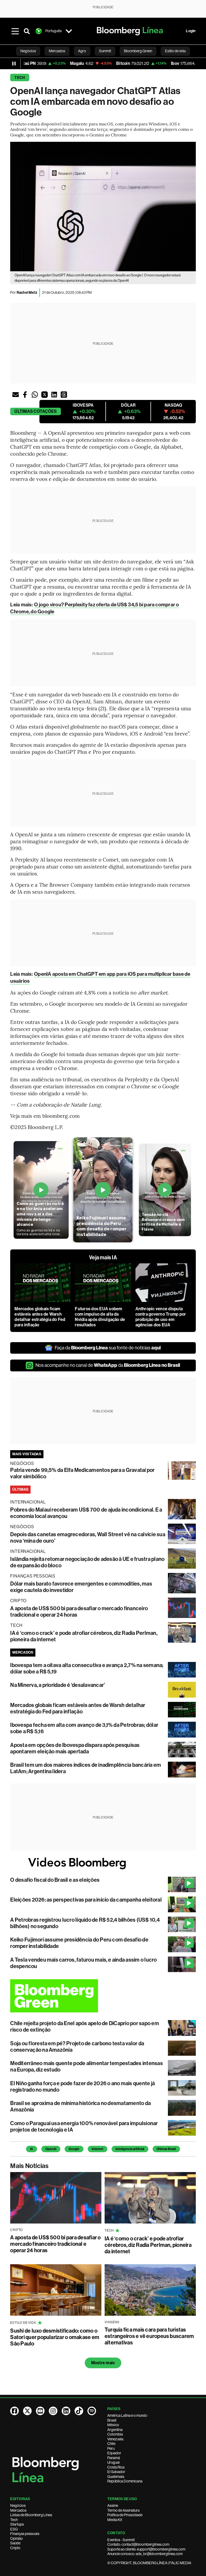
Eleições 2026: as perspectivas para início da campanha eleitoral (86, 1900)
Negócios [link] (28, 51)
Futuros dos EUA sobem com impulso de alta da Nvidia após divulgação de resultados (100, 1317)
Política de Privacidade (125, 2515)
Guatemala (116, 2477)
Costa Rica (116, 2467)
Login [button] (191, 31)
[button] (16, 395)
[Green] (103, 1996)
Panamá (114, 2458)
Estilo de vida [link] (175, 51)
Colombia (115, 2434)
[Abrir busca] (27, 31)
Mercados (18, 2510)
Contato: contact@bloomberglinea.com (138, 2544)
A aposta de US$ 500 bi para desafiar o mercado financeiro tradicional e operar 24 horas (55, 2244)
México (113, 2425)
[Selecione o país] (69, 31)
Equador (114, 2453)
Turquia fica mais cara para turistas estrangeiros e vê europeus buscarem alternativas (149, 2336)
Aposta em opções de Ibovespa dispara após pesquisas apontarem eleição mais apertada (75, 1748)
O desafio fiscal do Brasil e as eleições (55, 1880)
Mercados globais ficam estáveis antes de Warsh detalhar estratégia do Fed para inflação (40, 1317)
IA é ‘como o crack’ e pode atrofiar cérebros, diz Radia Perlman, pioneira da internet (148, 2245)
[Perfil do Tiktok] (79, 2411)
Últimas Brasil (166, 2149)
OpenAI (51, 2149)
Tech (20, 78)
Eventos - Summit (121, 2540)
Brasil (112, 2420)
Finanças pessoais (25, 2534)
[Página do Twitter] (27, 2411)
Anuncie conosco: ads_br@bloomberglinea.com (145, 2554)
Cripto (15, 2548)
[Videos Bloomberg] (103, 1863)
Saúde (15, 2543)
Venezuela (115, 2439)
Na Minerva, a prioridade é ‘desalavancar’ (58, 1685)
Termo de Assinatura (123, 2510)
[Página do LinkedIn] (66, 2411)
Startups (17, 2524)
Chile (111, 2444)
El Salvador (116, 2472)
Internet (98, 2149)
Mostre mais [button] (103, 2363)
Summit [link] (105, 51)
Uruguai (113, 2462)
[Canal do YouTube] (40, 2411)
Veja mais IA (103, 1257)
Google (74, 2149)
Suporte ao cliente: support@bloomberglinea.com (146, 2549)
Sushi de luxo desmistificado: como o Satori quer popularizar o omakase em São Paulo (55, 2337)
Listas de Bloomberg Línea (31, 2515)
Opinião (16, 2538)
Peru (111, 2448)
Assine (113, 2506)
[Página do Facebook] (14, 2411)
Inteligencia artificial (130, 2149)
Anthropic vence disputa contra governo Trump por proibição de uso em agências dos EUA (161, 1317)
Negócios (18, 2506)
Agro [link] (82, 51)
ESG (14, 2529)
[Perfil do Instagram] (53, 2411)
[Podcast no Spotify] (92, 2411)
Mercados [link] (57, 51)
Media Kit (115, 2520)
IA (32, 2149)
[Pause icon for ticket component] (14, 64)
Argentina (115, 2430)
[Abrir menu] (15, 31)
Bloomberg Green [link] (138, 51)
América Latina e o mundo (127, 2415)
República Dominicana (125, 2481)
